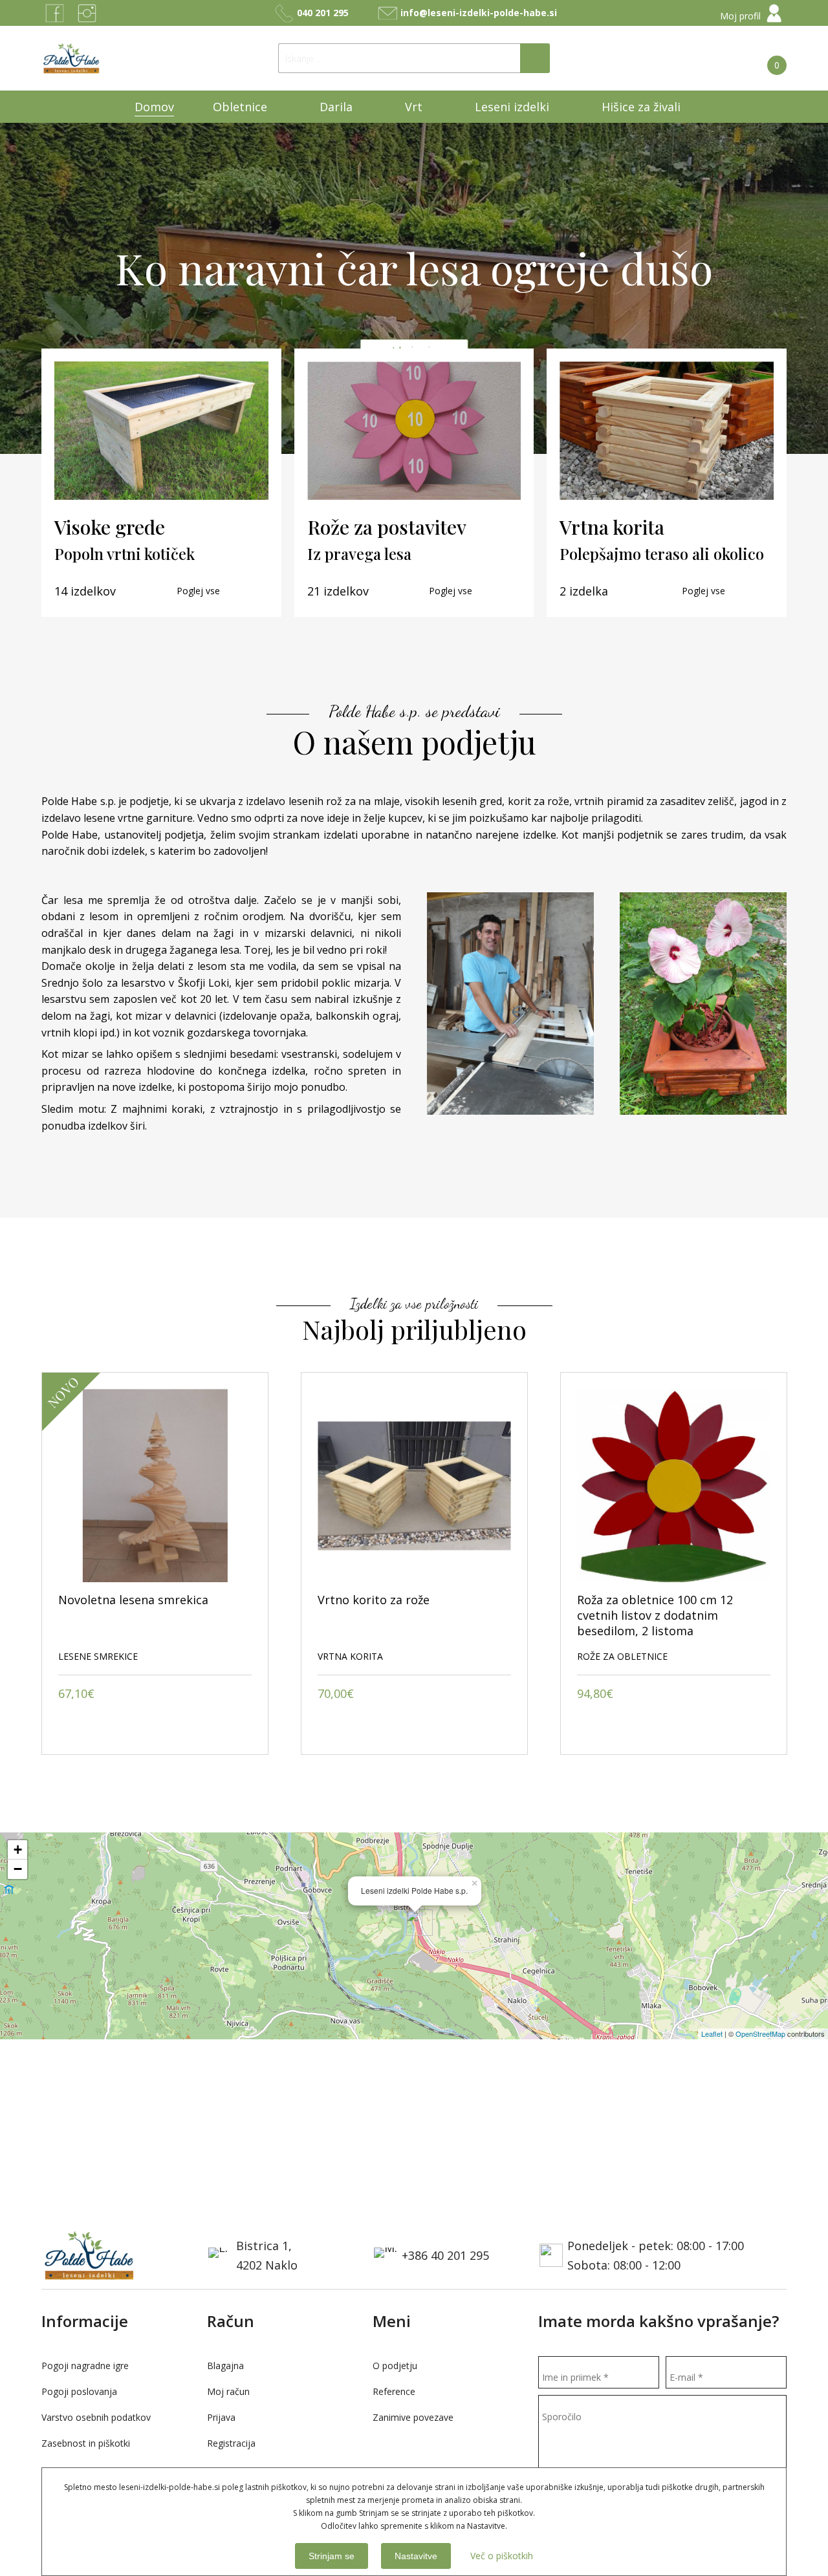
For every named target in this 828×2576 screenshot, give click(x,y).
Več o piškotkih (502, 2556)
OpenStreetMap (760, 2034)
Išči (535, 58)
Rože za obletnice (363, 1656)
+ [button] (18, 1850)
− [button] (18, 1869)
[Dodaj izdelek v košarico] (71, 1725)
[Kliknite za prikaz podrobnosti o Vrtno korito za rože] (155, 1486)
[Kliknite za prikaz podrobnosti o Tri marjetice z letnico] (674, 1486)
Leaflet (712, 2034)
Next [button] (774, 1353)
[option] (155, 1563)
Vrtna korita (91, 1656)
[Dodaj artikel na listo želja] (239, 1725)
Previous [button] (748, 1353)
